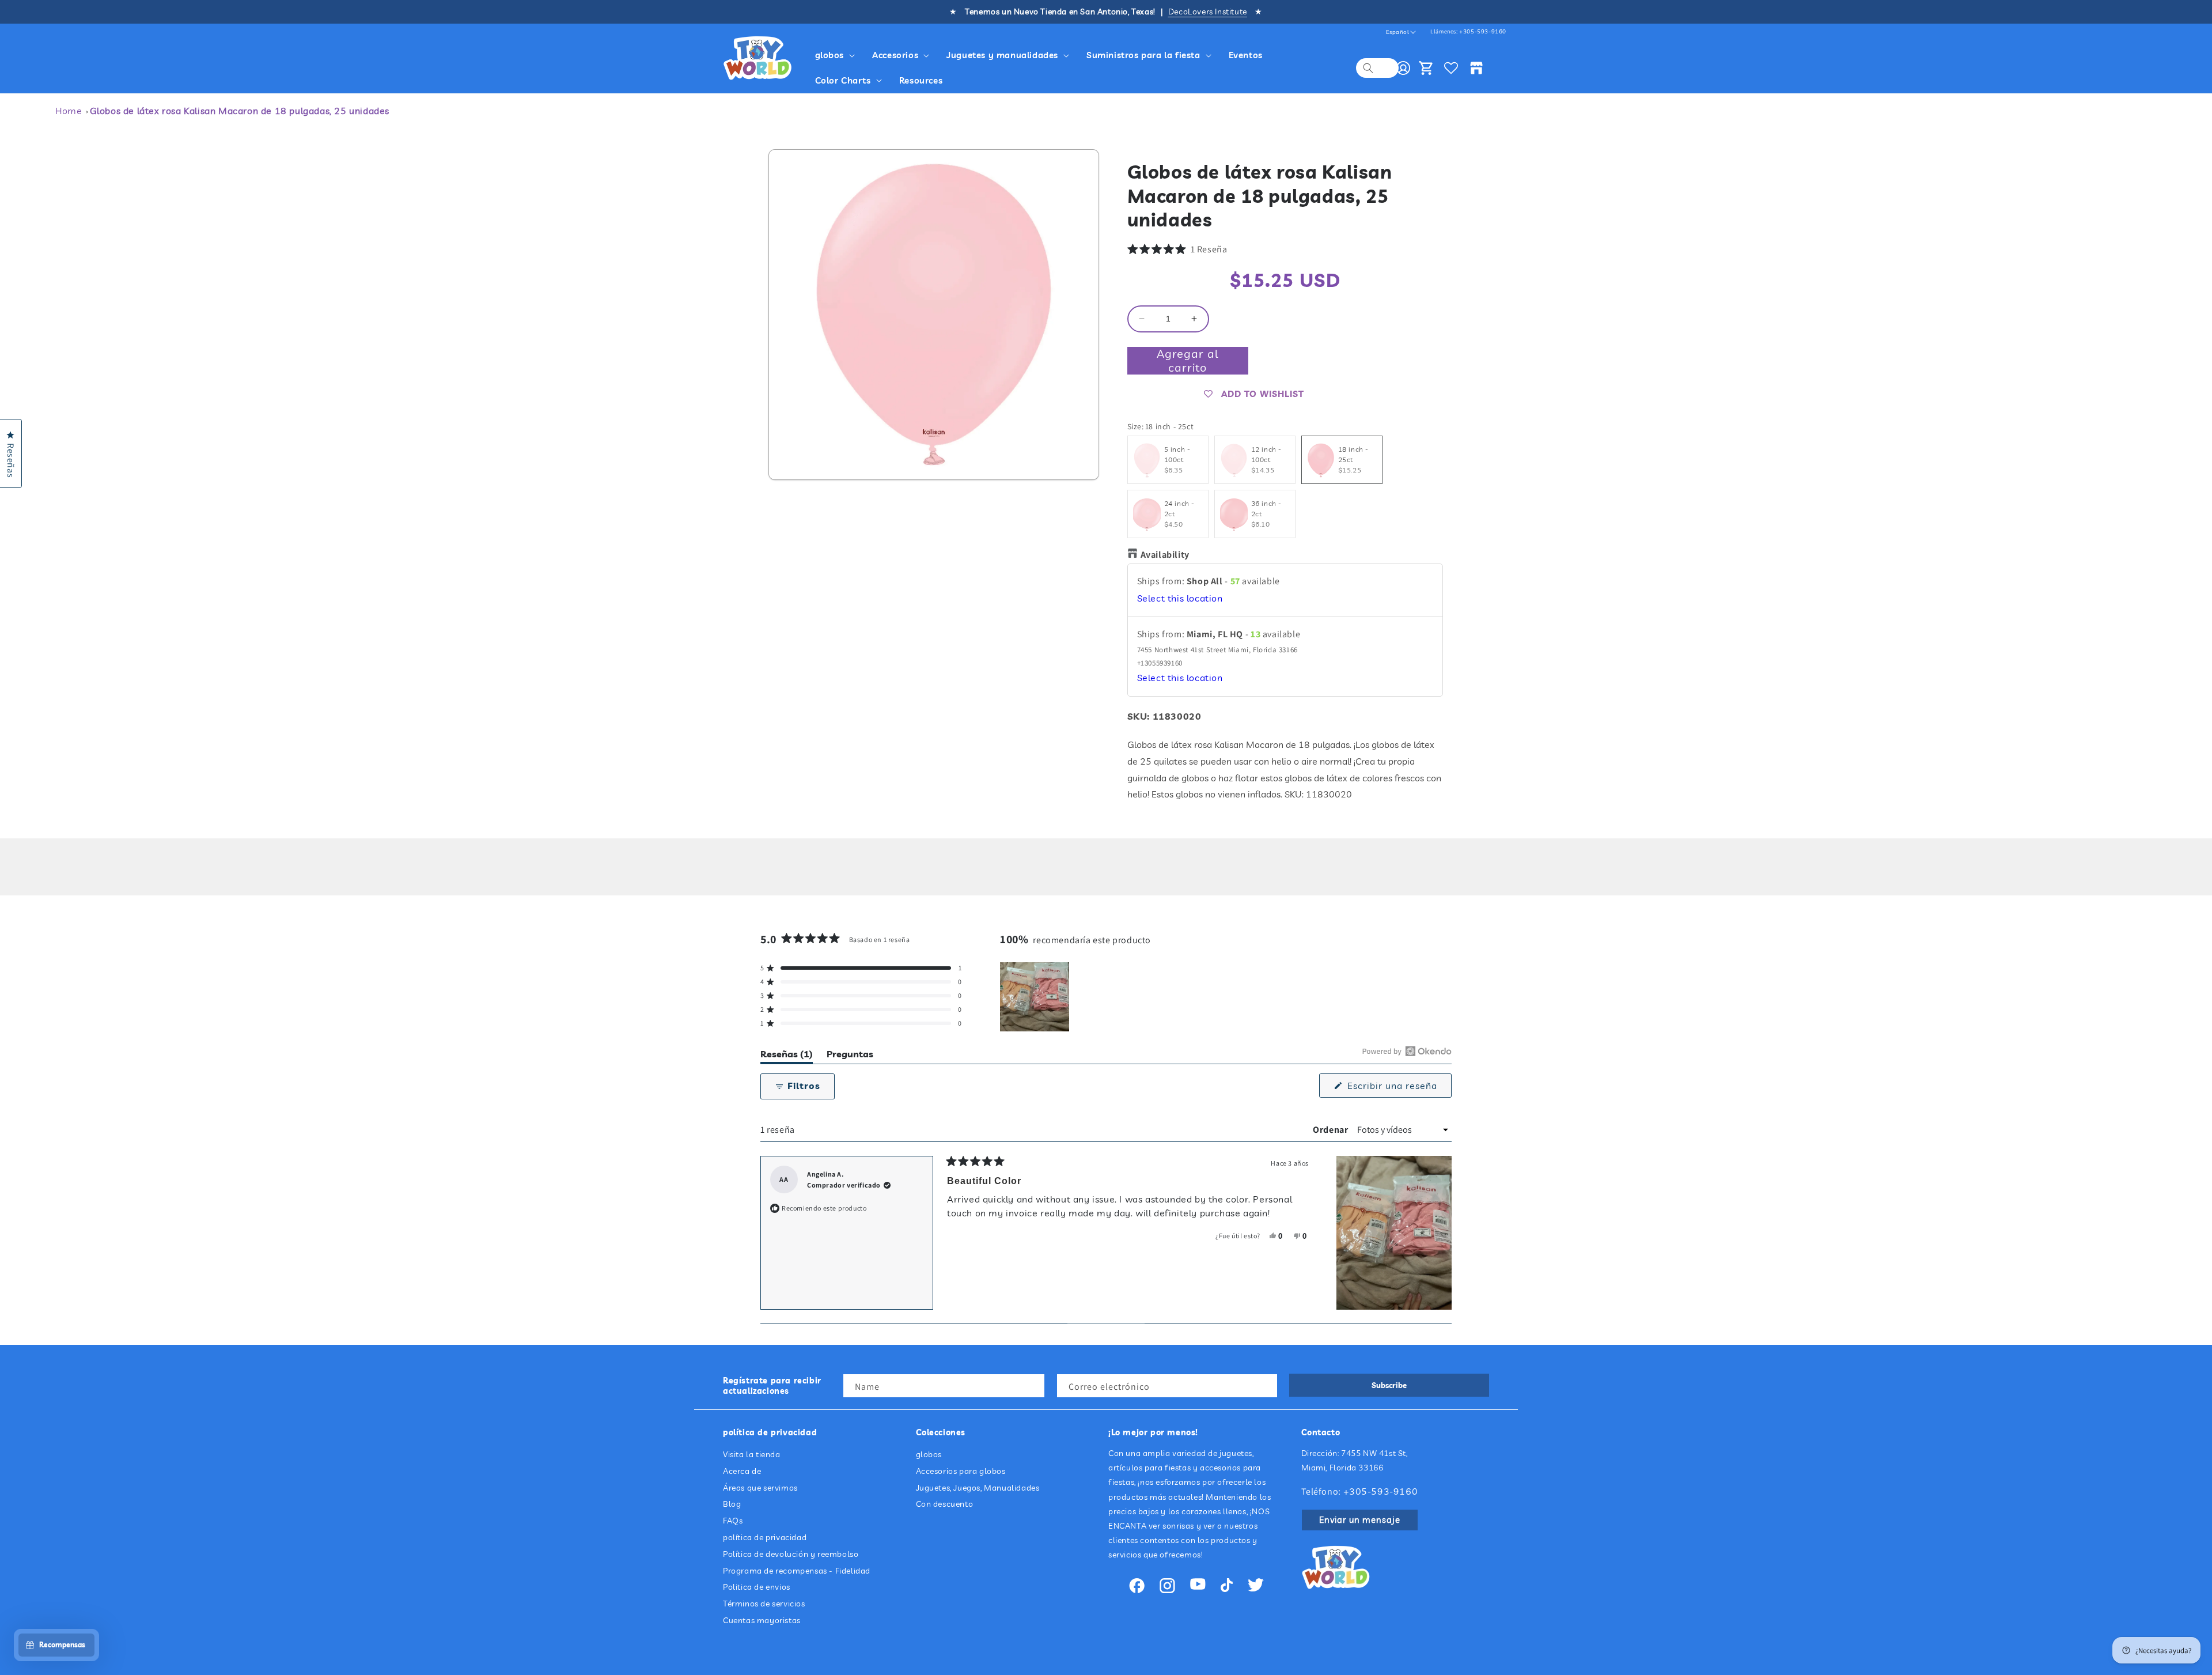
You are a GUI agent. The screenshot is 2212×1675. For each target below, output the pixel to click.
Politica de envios (757, 1587)
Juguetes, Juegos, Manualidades (978, 1488)
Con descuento (945, 1504)
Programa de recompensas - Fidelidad (797, 1571)
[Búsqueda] (1368, 68)
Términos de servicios (764, 1604)
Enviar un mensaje (1360, 1520)
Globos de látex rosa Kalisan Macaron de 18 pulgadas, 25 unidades (240, 111)
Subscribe (1389, 1385)
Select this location (1180, 598)
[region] (1036, 997)
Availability (1165, 555)
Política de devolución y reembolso (791, 1554)
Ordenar (1332, 1130)
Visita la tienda (752, 1454)
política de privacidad (765, 1537)
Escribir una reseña (1398, 1088)
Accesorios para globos (961, 1471)
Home (69, 111)
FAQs (733, 1521)
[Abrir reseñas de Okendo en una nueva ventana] (1407, 1051)
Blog (732, 1504)
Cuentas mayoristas (762, 1620)
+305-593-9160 (1483, 31)
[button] (837, 55)
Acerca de (742, 1471)
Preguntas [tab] (850, 1056)
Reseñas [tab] (787, 1056)
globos (929, 1454)
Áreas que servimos (760, 1488)
